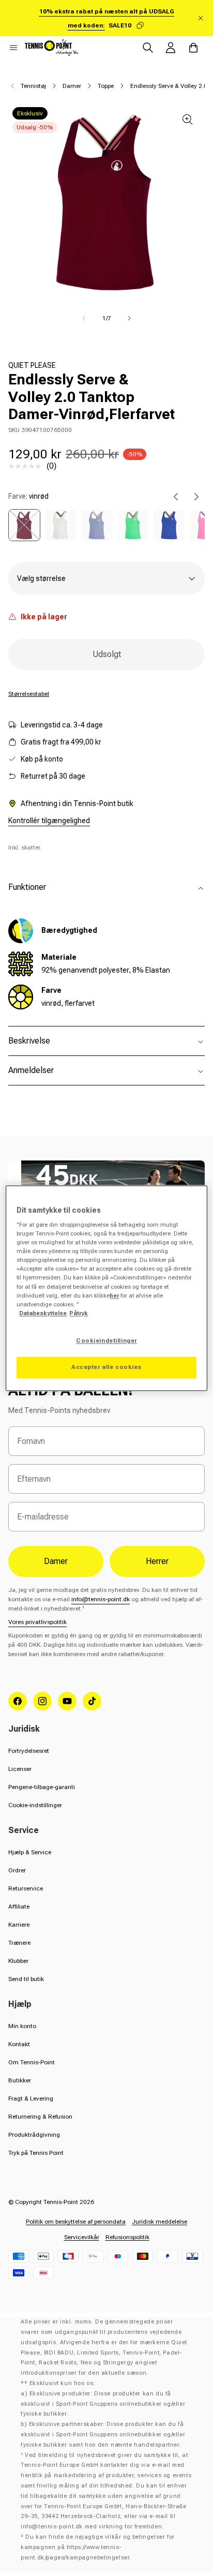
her (114, 1296)
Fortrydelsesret (29, 1751)
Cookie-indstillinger (35, 1805)
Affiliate (19, 1907)
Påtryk (79, 1313)
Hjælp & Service (30, 1852)
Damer (72, 86)
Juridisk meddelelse (159, 2222)
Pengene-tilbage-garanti (42, 1787)
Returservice (26, 1888)
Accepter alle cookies (106, 1367)
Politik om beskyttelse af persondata (76, 2222)
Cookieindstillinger (106, 1341)
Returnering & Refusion (40, 2117)
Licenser (20, 1769)
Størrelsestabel (29, 694)
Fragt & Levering (31, 2098)
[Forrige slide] (176, 497)
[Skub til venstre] (84, 318)
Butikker (20, 2080)
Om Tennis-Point (32, 2062)
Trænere (19, 1943)
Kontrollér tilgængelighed (49, 821)
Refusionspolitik (127, 2237)
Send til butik (26, 1979)
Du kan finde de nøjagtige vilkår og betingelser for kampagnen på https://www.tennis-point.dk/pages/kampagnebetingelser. (98, 2547)
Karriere (19, 1925)
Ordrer (17, 1870)
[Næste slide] (196, 497)
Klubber (18, 1961)
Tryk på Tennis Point (36, 2153)
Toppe (106, 86)
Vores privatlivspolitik (37, 1622)
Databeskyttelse (43, 1313)
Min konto (22, 2026)
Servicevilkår (82, 2237)
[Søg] (148, 48)
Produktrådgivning (34, 2135)
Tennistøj (33, 86)
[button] (13, 48)
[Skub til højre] (129, 318)
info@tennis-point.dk (101, 1599)
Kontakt (19, 2044)
